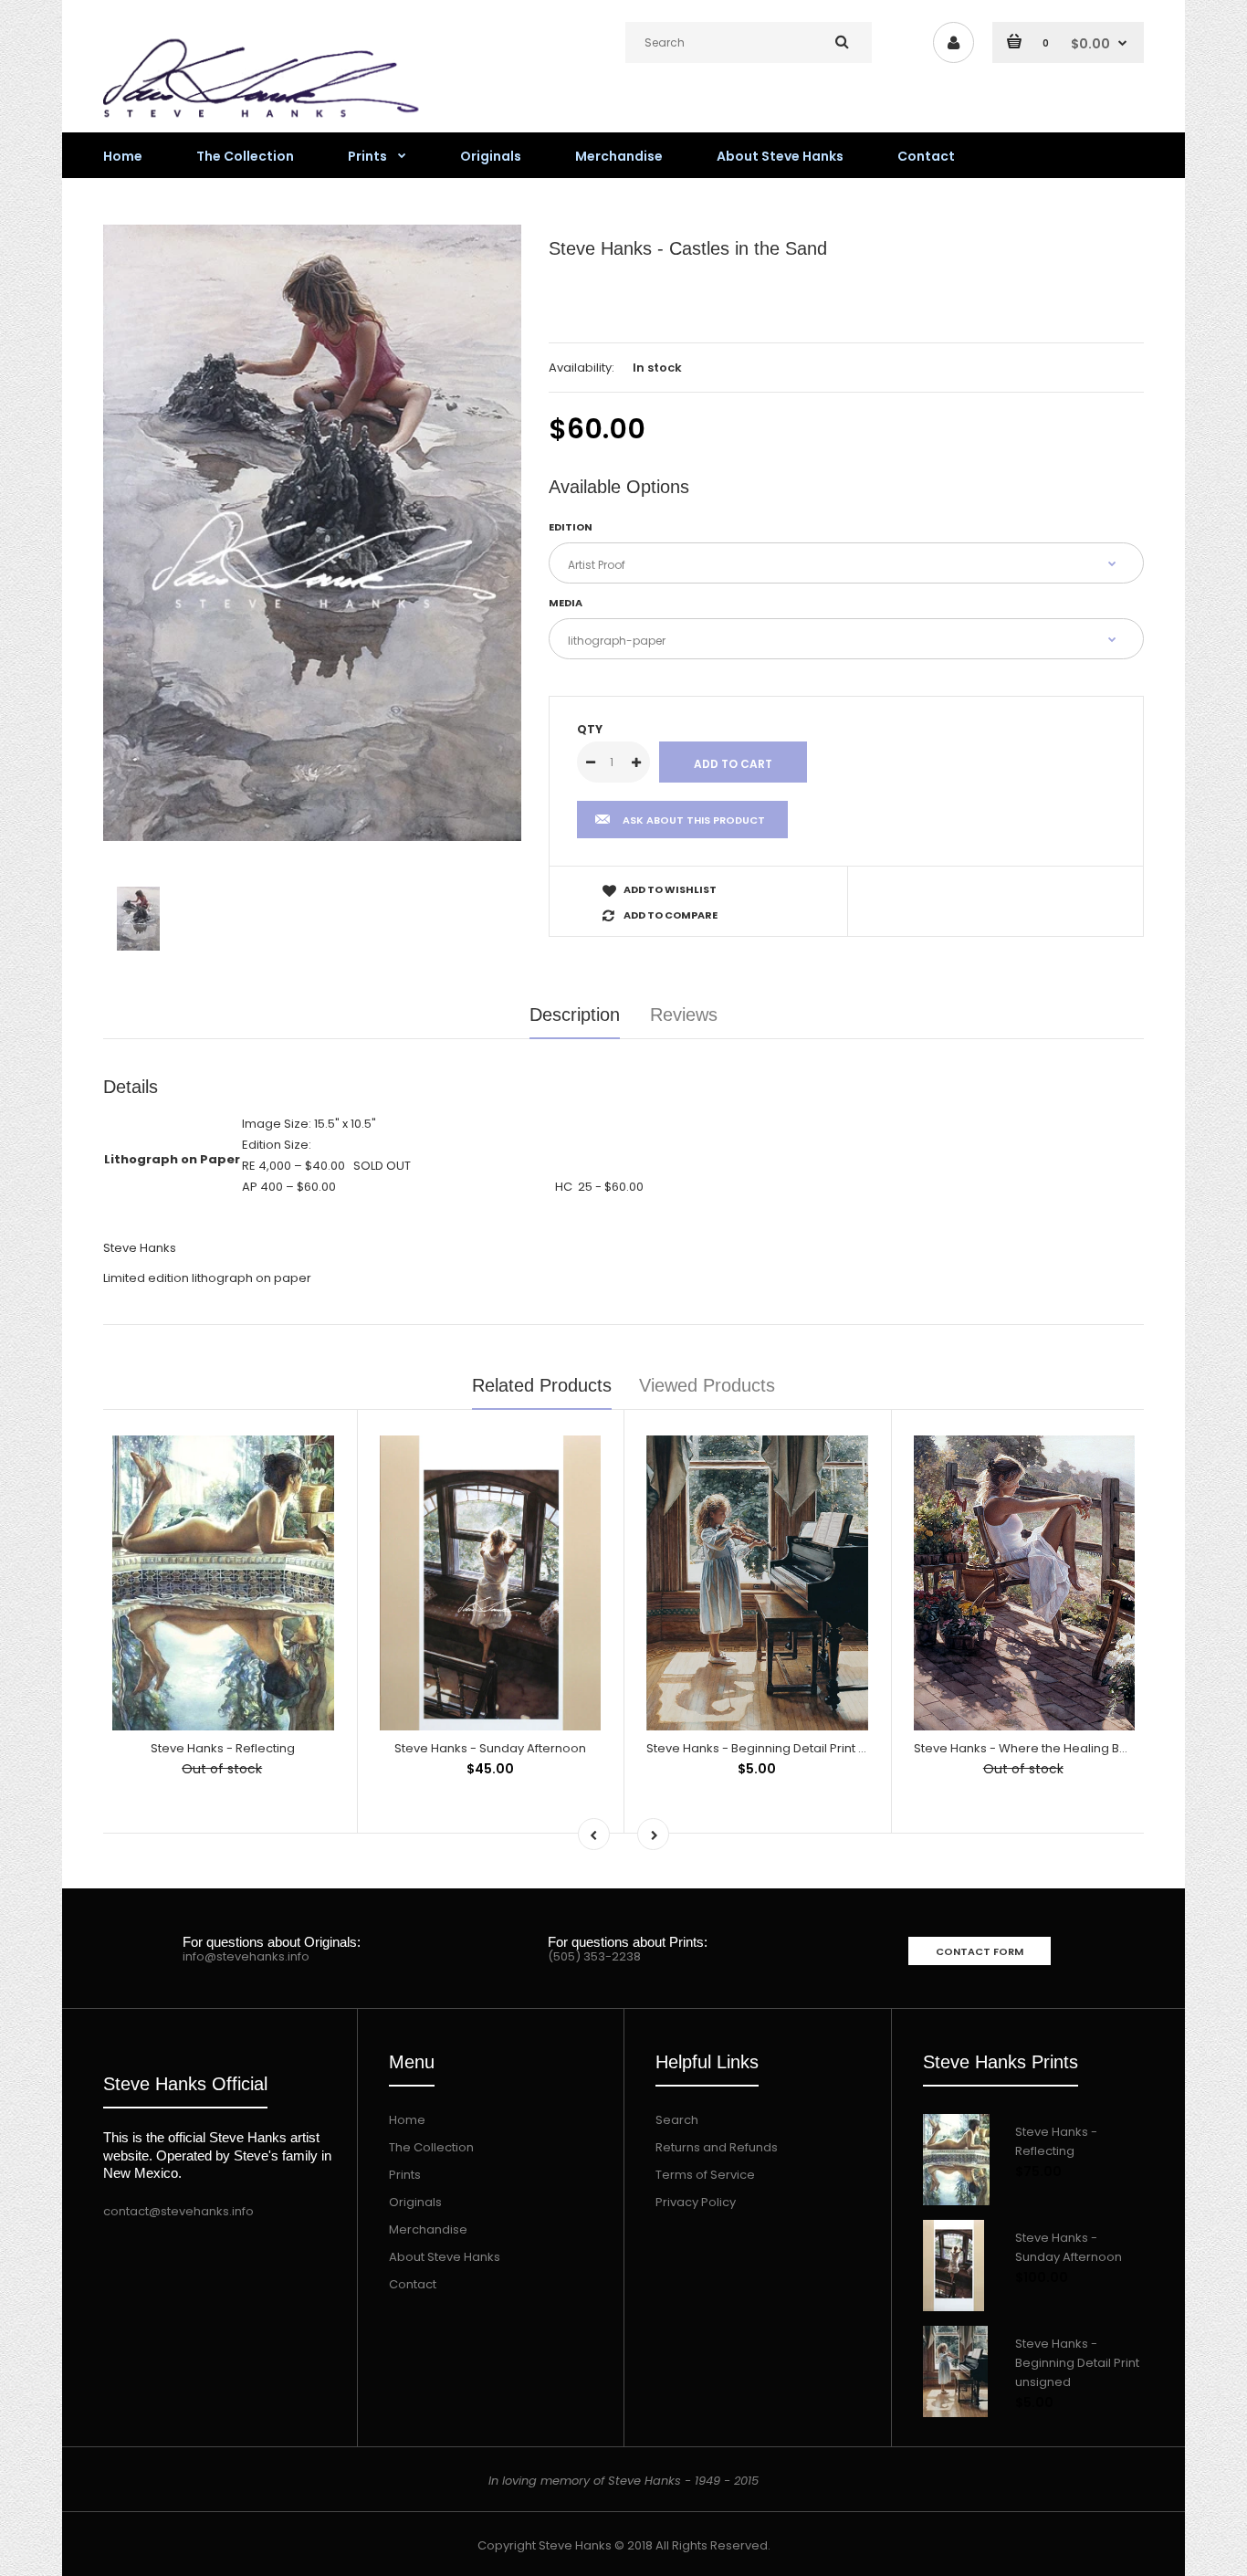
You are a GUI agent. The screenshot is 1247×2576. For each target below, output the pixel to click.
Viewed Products (707, 1385)
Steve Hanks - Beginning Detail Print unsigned (780, 1748)
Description (575, 1015)
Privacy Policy (696, 2202)
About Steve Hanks (445, 2257)
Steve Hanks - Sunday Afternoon (490, 1748)
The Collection (431, 2147)
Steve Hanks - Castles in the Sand (688, 248)
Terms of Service (705, 2175)
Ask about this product (694, 820)
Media (566, 603)
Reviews (684, 1015)
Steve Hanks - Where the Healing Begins (1033, 1748)
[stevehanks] (267, 122)
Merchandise (428, 2229)
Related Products (542, 1385)
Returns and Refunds (717, 2147)
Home (407, 2120)
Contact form (980, 1951)
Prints (405, 2175)
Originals (415, 2202)
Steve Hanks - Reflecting (223, 1748)
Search (677, 2120)
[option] (312, 533)
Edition (571, 527)
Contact (413, 2284)
